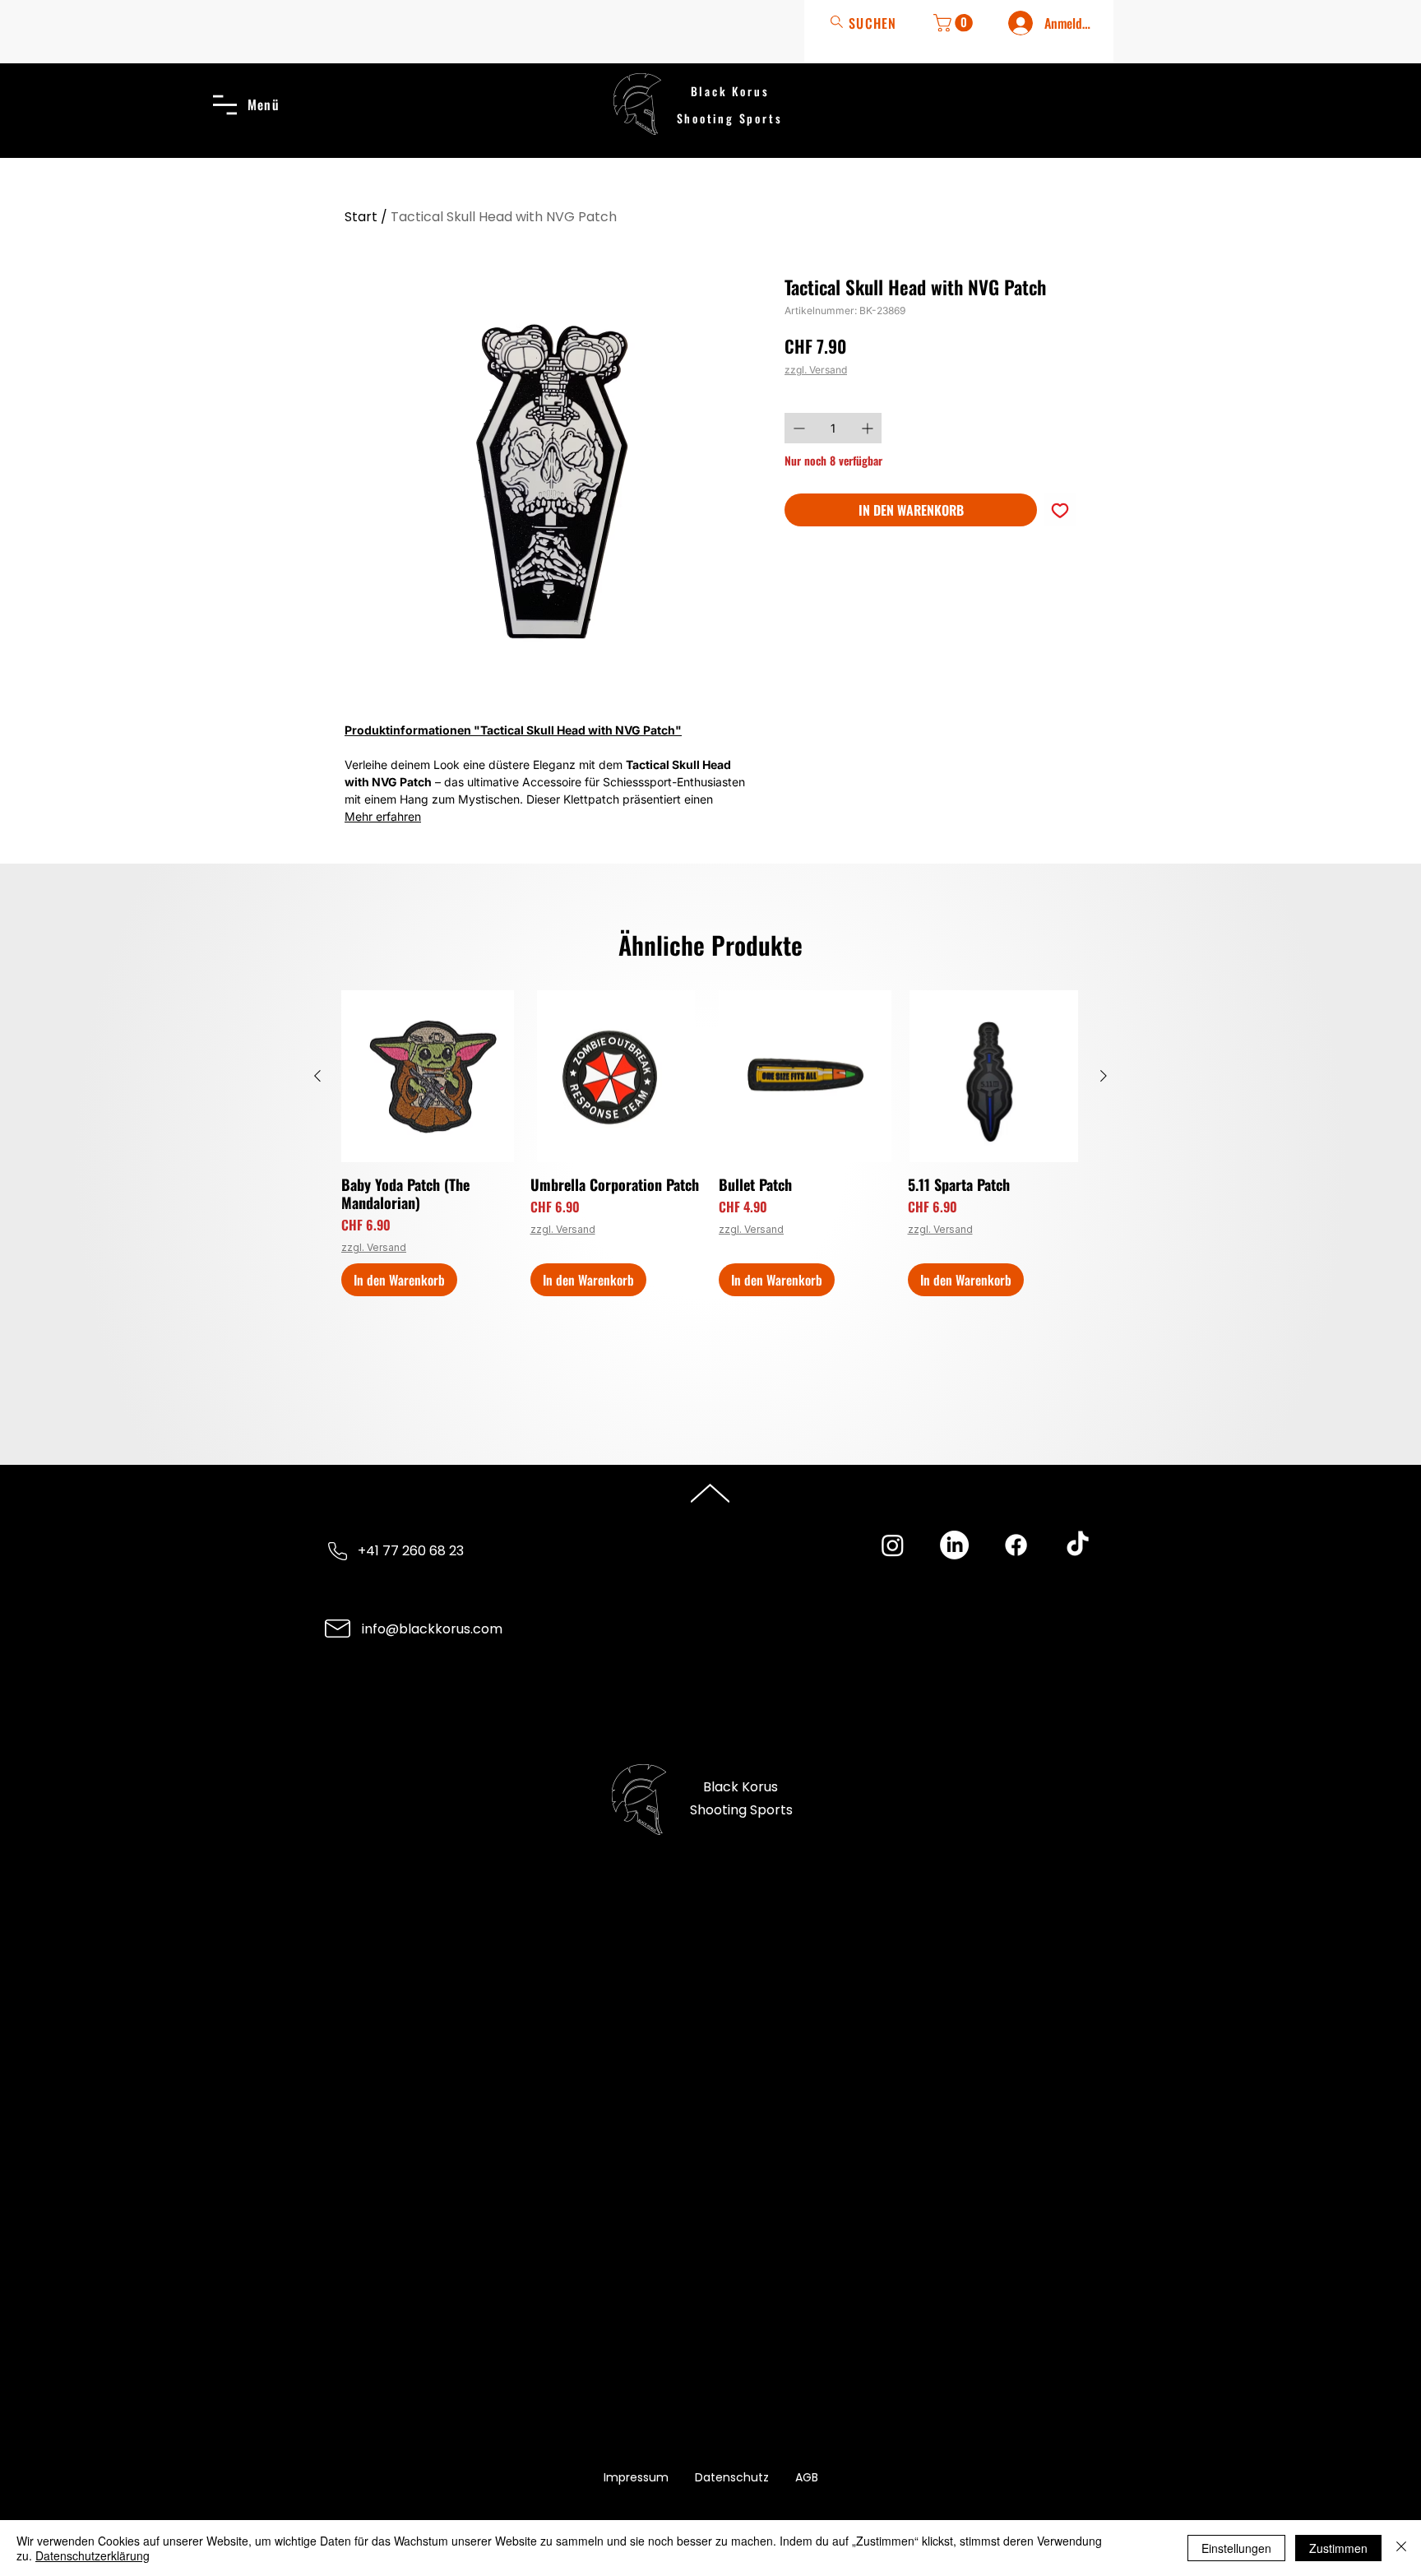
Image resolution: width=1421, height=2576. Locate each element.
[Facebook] (1016, 1545)
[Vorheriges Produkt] (317, 1076)
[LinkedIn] (954, 1545)
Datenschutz (732, 2477)
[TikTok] (1078, 1545)
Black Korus (730, 91)
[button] (955, 23)
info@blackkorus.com (432, 1629)
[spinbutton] (833, 428)
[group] (710, 1144)
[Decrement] (797, 428)
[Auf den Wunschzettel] (1060, 510)
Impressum (636, 2477)
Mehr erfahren (383, 816)
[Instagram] (893, 1545)
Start (361, 217)
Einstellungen (1236, 2548)
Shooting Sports (730, 118)
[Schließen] (1401, 2548)
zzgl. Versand (816, 370)
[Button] (868, 22)
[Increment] (869, 428)
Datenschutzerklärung (93, 2555)
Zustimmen (1338, 2548)
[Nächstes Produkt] (1104, 1076)
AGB (807, 2477)
